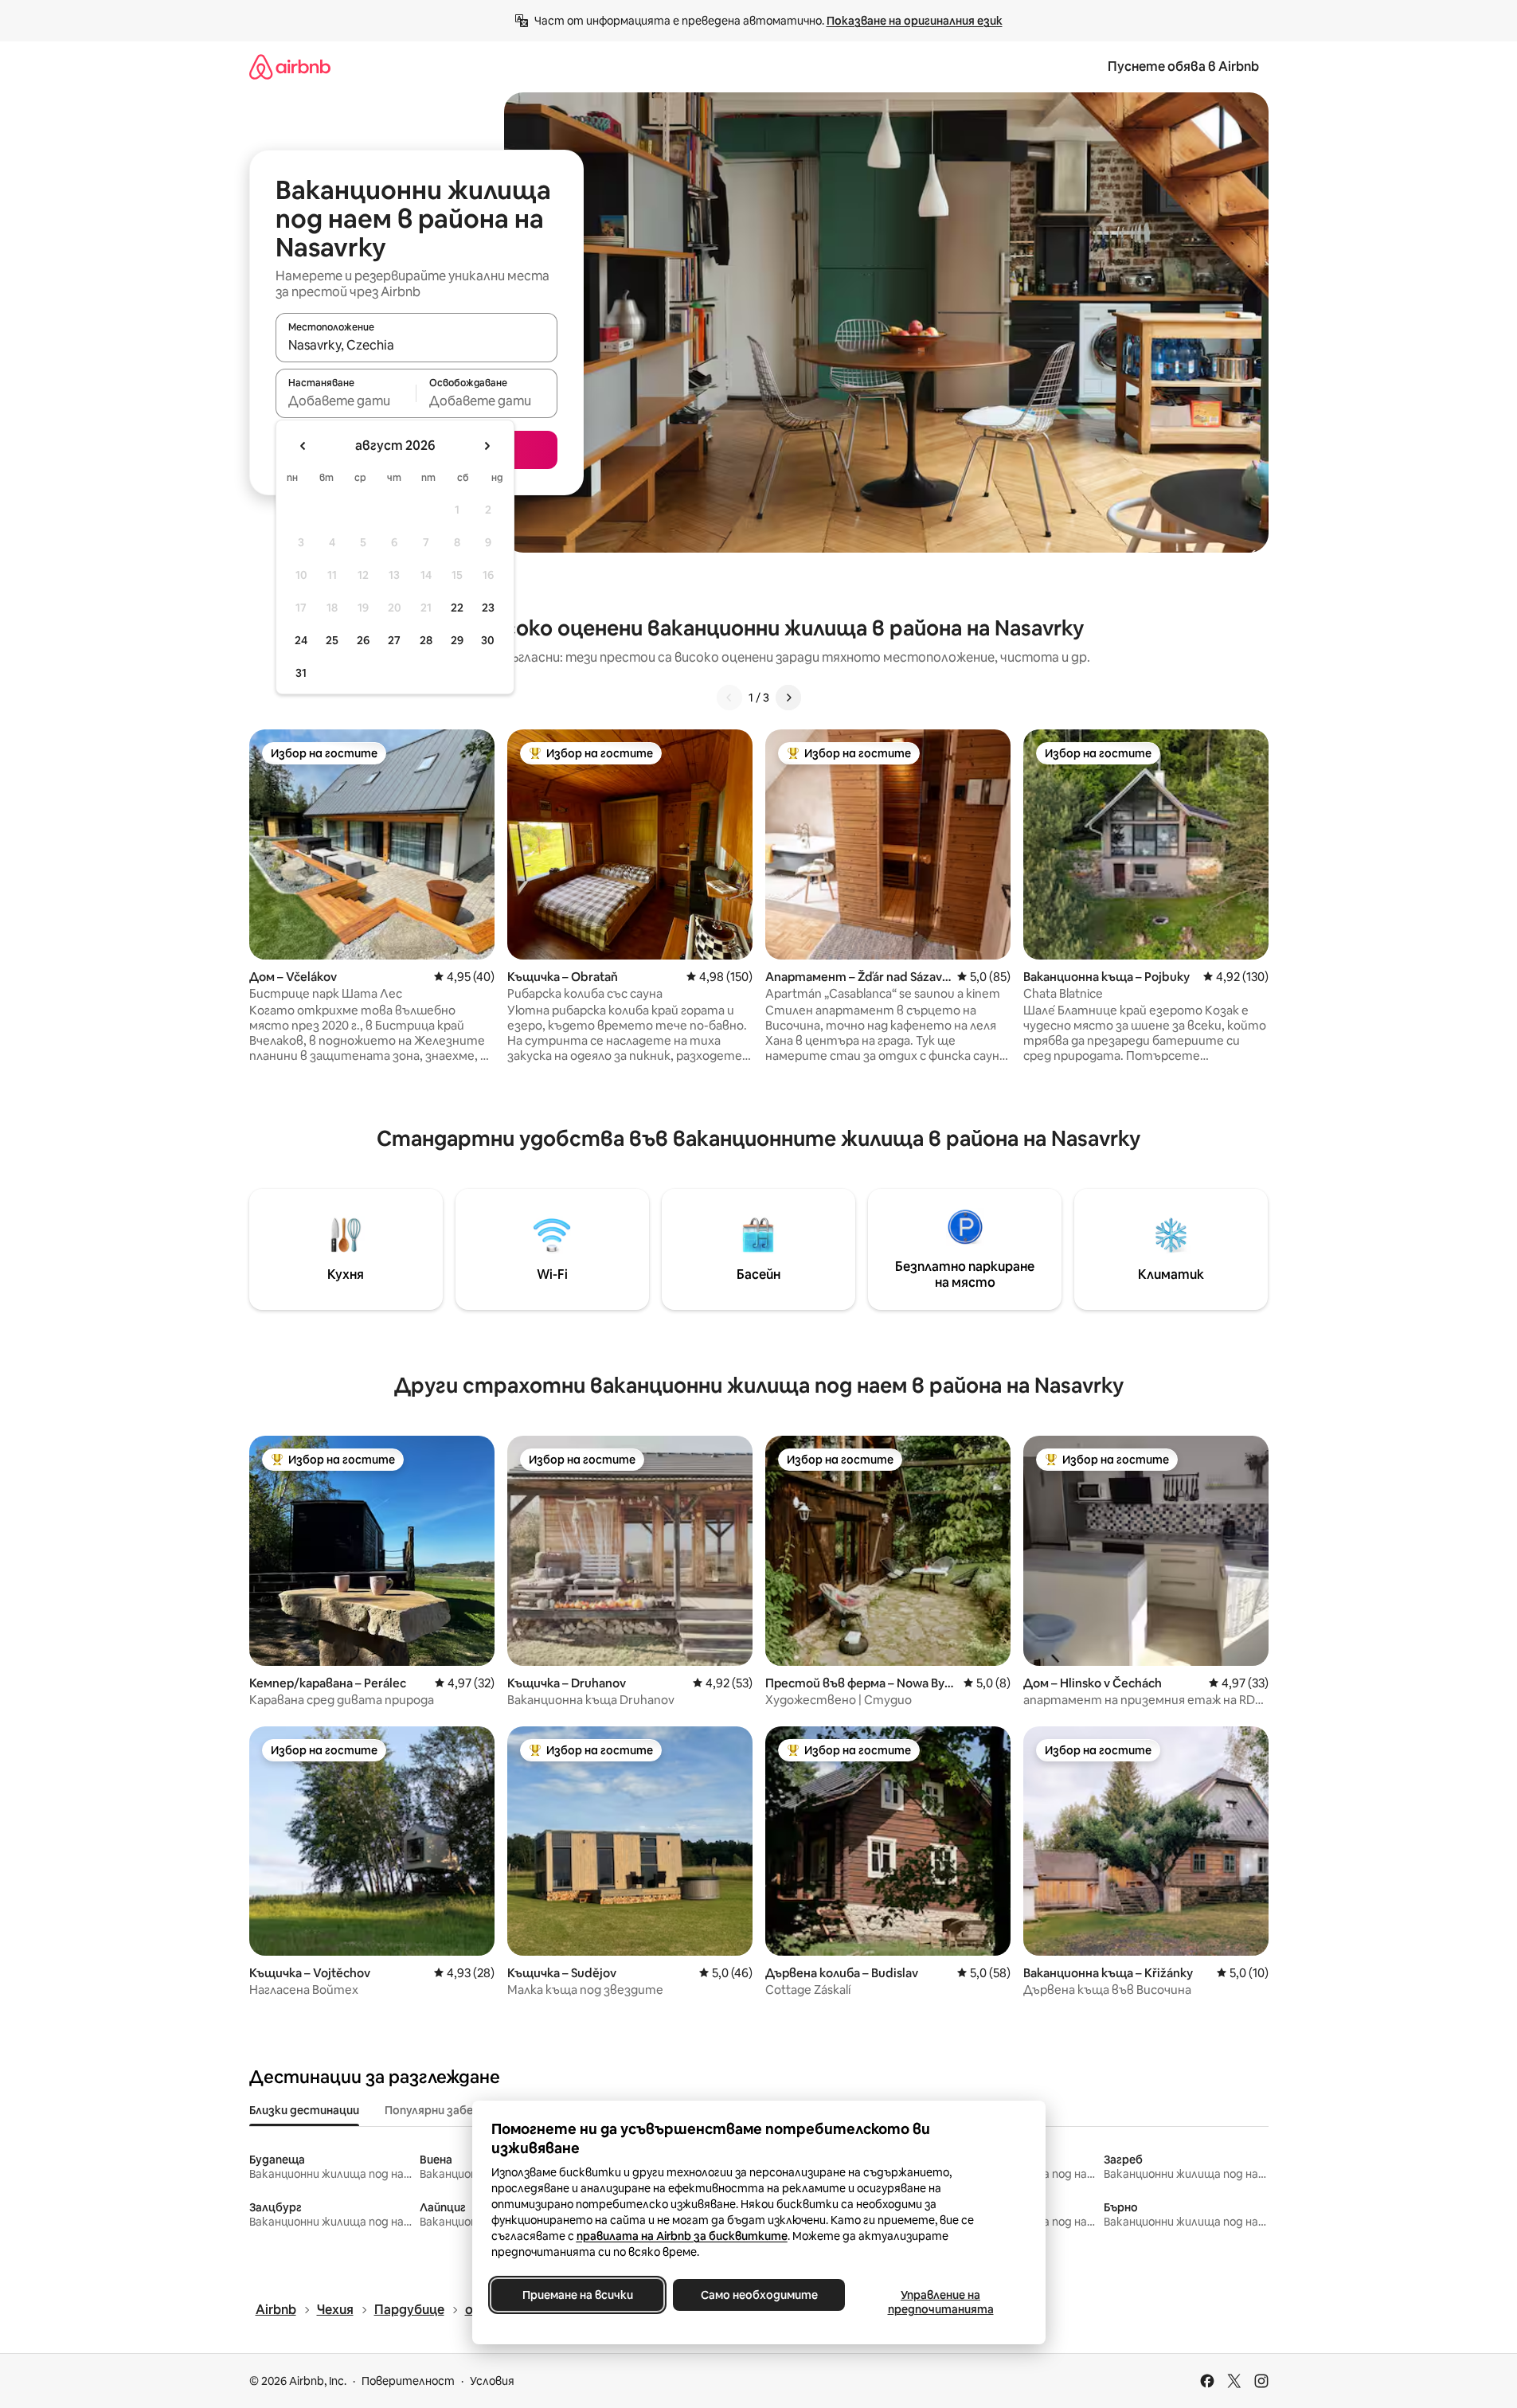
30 (488, 640)
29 (457, 640)
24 (301, 640)
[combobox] (416, 345)
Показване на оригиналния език (915, 21)
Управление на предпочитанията (940, 2302)
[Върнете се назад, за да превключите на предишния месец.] (303, 446)
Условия (492, 2381)
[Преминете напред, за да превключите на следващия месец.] (487, 446)
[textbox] (346, 401)
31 (301, 673)
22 (457, 608)
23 (488, 608)
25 (332, 640)
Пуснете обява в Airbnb (1183, 66)
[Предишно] (729, 698)
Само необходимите (758, 2295)
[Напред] (788, 698)
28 (426, 640)
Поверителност (408, 2381)
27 (394, 640)
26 (363, 640)
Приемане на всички (577, 2295)
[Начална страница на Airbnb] (290, 66)
